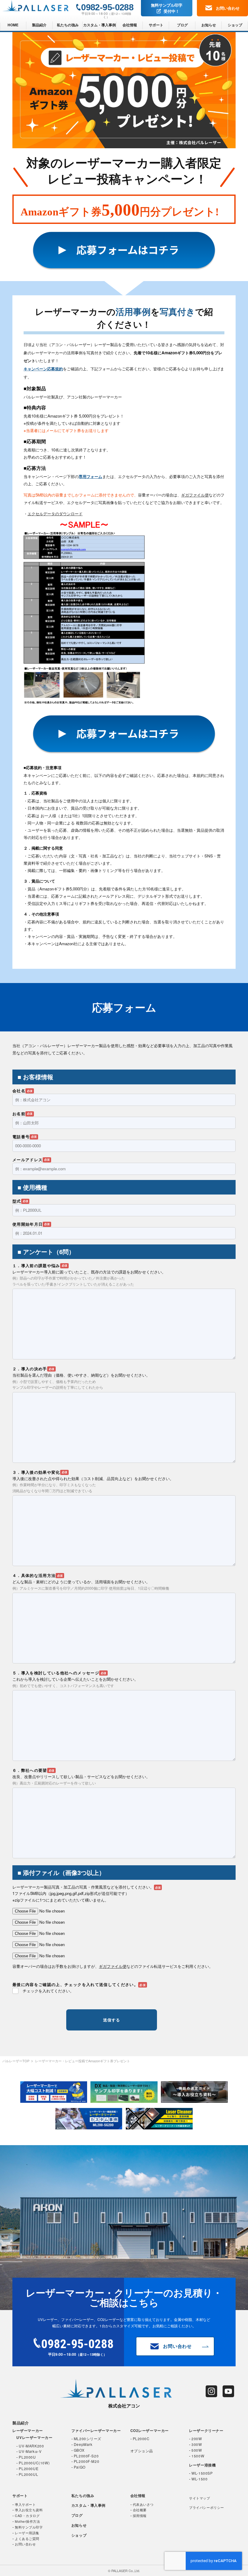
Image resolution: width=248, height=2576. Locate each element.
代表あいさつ (143, 2504)
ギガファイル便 (195, 495)
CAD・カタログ (27, 2515)
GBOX (79, 2450)
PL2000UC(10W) (34, 2463)
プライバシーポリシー (206, 2507)
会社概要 (140, 2510)
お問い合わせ (228, 8)
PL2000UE (29, 2468)
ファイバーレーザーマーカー (96, 2431)
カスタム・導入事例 (100, 25)
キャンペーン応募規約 (43, 369)
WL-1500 (199, 2479)
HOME (13, 25)
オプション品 (142, 2451)
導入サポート (25, 2504)
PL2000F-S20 (86, 2456)
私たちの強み (68, 25)
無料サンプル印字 (167, 8)
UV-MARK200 (31, 2446)
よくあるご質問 (27, 2538)
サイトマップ (199, 2498)
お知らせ (209, 25)
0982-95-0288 (107, 7)
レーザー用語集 (27, 2533)
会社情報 (130, 25)
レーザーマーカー (28, 2431)
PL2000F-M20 (86, 2461)
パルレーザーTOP (16, 2061)
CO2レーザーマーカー (150, 2431)
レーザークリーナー (206, 2431)
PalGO (80, 2467)
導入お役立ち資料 (29, 2510)
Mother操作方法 (27, 2521)
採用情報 (140, 2515)
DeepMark (83, 2444)
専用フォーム (90, 476)
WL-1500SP (202, 2473)
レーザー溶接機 (202, 2465)
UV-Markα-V (30, 2451)
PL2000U (27, 2457)
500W (197, 2450)
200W (197, 2438)
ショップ (235, 25)
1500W (198, 2456)
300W (197, 2444)
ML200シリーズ (88, 2438)
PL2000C (141, 2438)
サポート (156, 25)
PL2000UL (28, 2474)
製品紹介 (39, 25)
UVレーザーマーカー (34, 2438)
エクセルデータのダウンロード (55, 514)
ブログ (182, 25)
